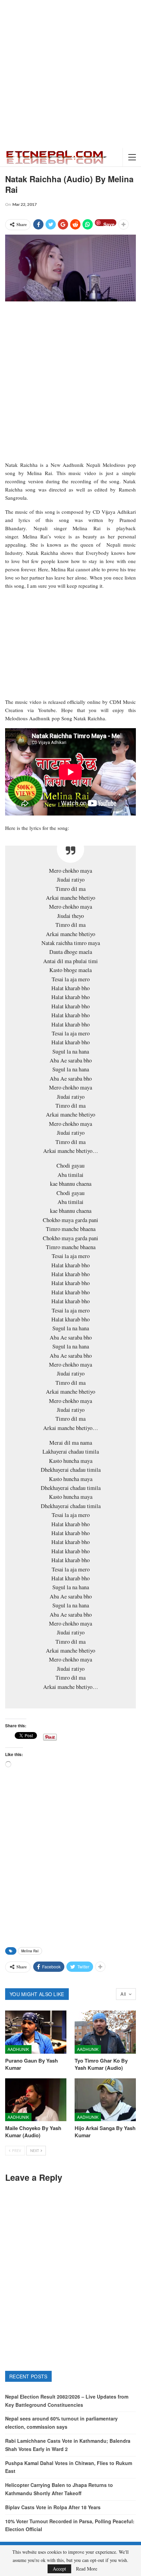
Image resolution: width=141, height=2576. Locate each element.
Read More (87, 2569)
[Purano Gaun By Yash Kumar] (36, 2032)
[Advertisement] (70, 74)
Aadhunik (18, 2049)
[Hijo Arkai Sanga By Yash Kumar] (105, 2100)
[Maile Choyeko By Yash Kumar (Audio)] (36, 2100)
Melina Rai (30, 1951)
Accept (59, 2569)
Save (109, 223)
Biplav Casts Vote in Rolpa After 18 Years (53, 2507)
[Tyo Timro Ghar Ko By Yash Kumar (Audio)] (105, 2032)
